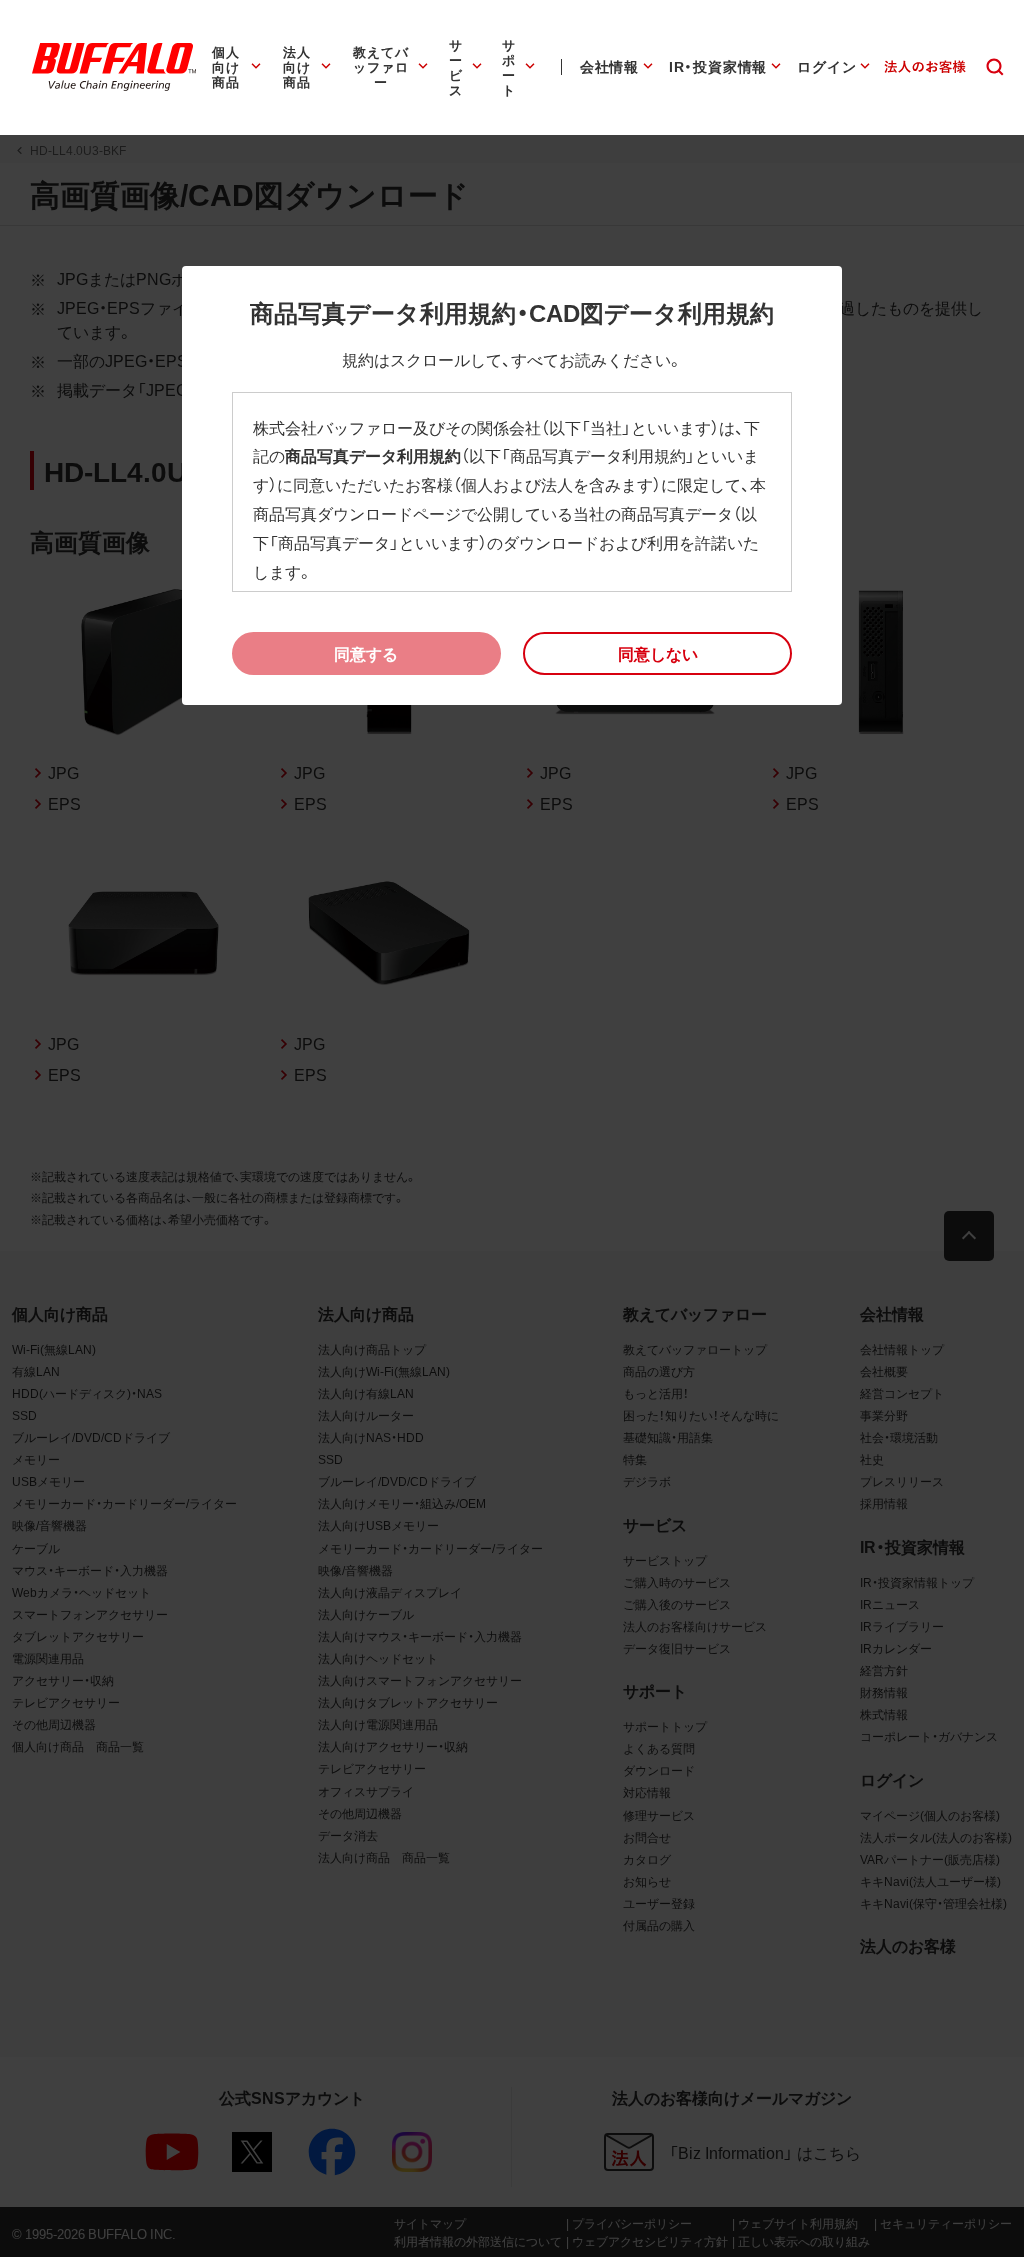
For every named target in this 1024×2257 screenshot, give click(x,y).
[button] (657, 654)
